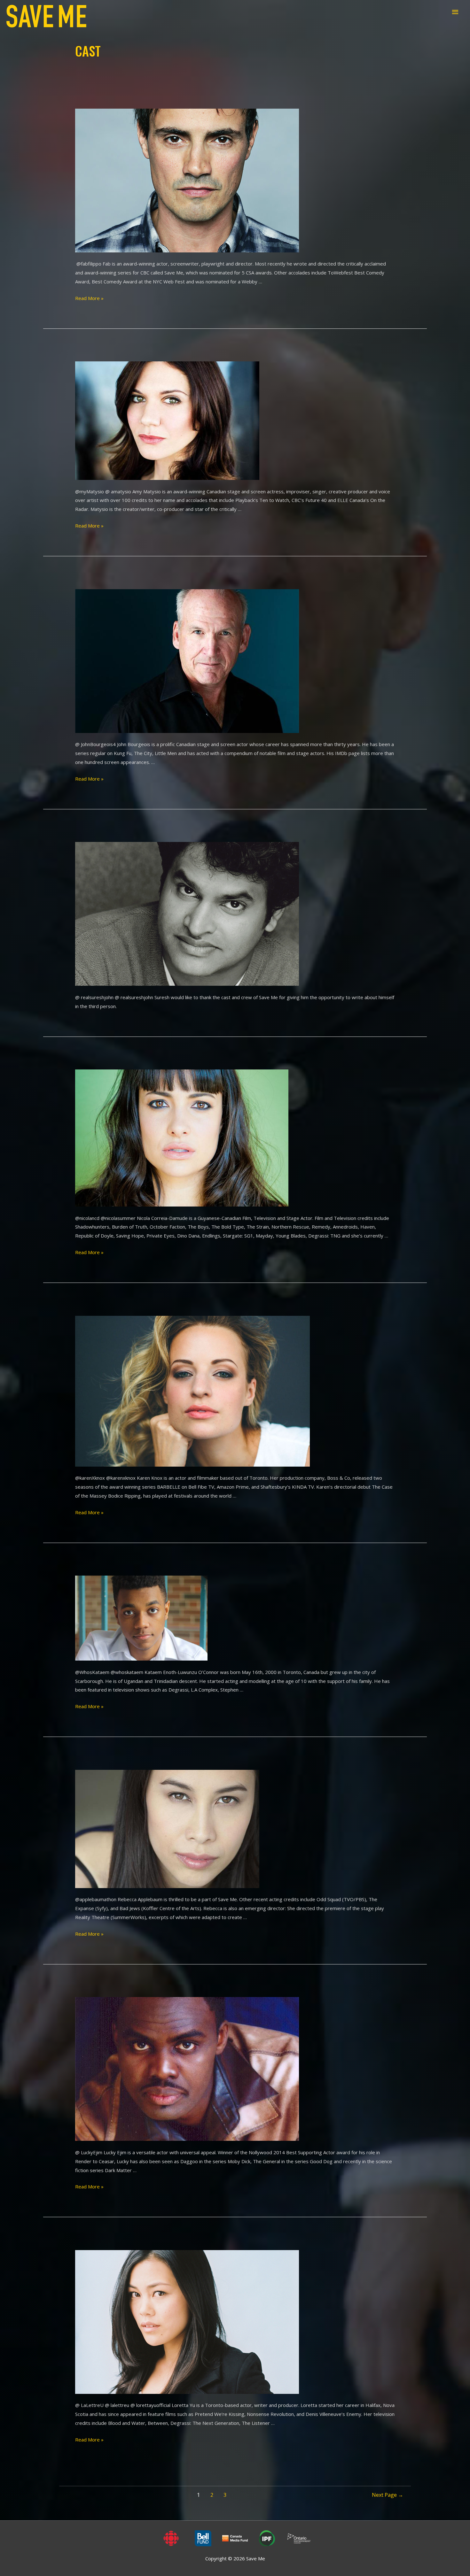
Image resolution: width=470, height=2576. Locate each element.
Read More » (89, 298)
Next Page (388, 2495)
